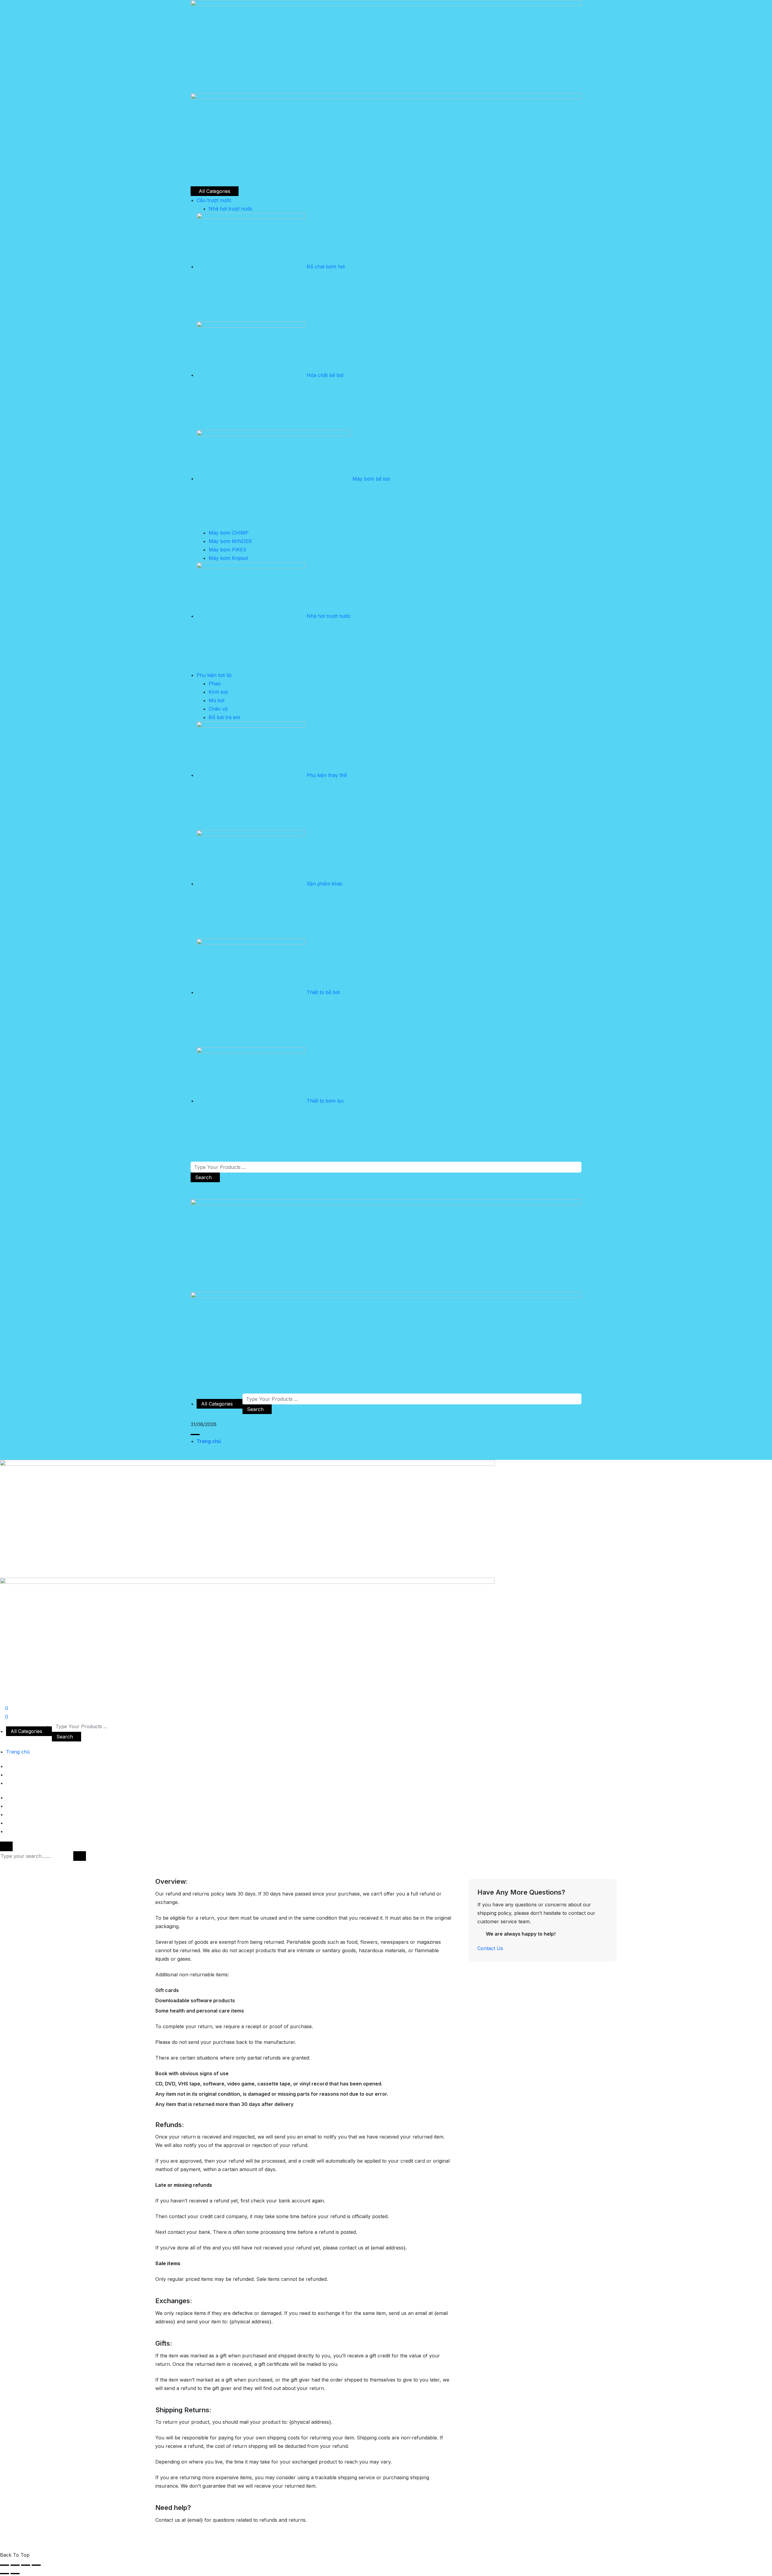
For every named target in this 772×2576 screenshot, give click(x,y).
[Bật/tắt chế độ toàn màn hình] (15, 2565)
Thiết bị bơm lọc (325, 1101)
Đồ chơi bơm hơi (326, 267)
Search (203, 1177)
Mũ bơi (217, 700)
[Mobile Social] (8, 1798)
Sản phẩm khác (325, 884)
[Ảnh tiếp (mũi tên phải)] (15, 2574)
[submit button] (80, 1856)
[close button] (6, 1846)
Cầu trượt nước (214, 200)
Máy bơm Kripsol (228, 558)
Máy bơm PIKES (228, 550)
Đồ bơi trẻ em (224, 717)
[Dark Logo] (386, 46)
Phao (215, 683)
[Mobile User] (2, 1700)
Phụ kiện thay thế (327, 775)
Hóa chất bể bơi (325, 375)
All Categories (215, 191)
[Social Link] (192, 1389)
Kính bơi (218, 692)
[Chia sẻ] (26, 2565)
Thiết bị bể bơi (323, 992)
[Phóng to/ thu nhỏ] (5, 2565)
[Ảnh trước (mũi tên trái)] (5, 2574)
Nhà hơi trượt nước (231, 209)
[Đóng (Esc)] (36, 2565)
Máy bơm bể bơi (371, 478)
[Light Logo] (386, 139)
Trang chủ (209, 1441)
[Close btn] (192, 1186)
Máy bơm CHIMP (229, 533)
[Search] (192, 1195)
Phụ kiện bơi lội (214, 675)
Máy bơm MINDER (230, 541)
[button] (195, 1435)
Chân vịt (218, 709)
